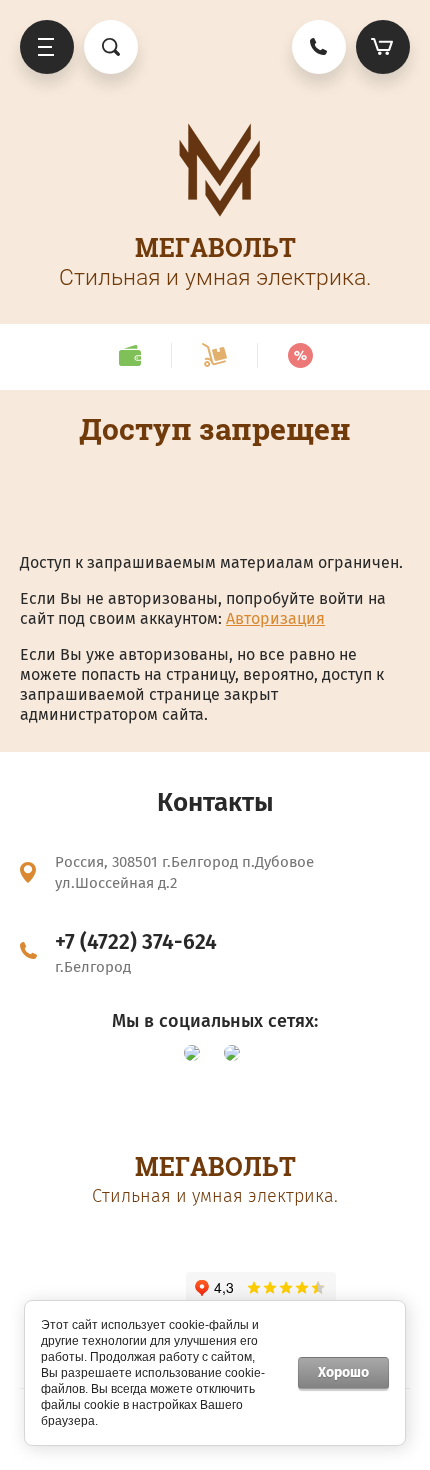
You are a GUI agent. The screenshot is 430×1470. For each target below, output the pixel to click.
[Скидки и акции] (300, 355)
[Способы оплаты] (129, 355)
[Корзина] (383, 47)
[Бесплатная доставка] (214, 355)
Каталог (47, 47)
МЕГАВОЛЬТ (215, 247)
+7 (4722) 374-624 (136, 942)
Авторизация (275, 618)
